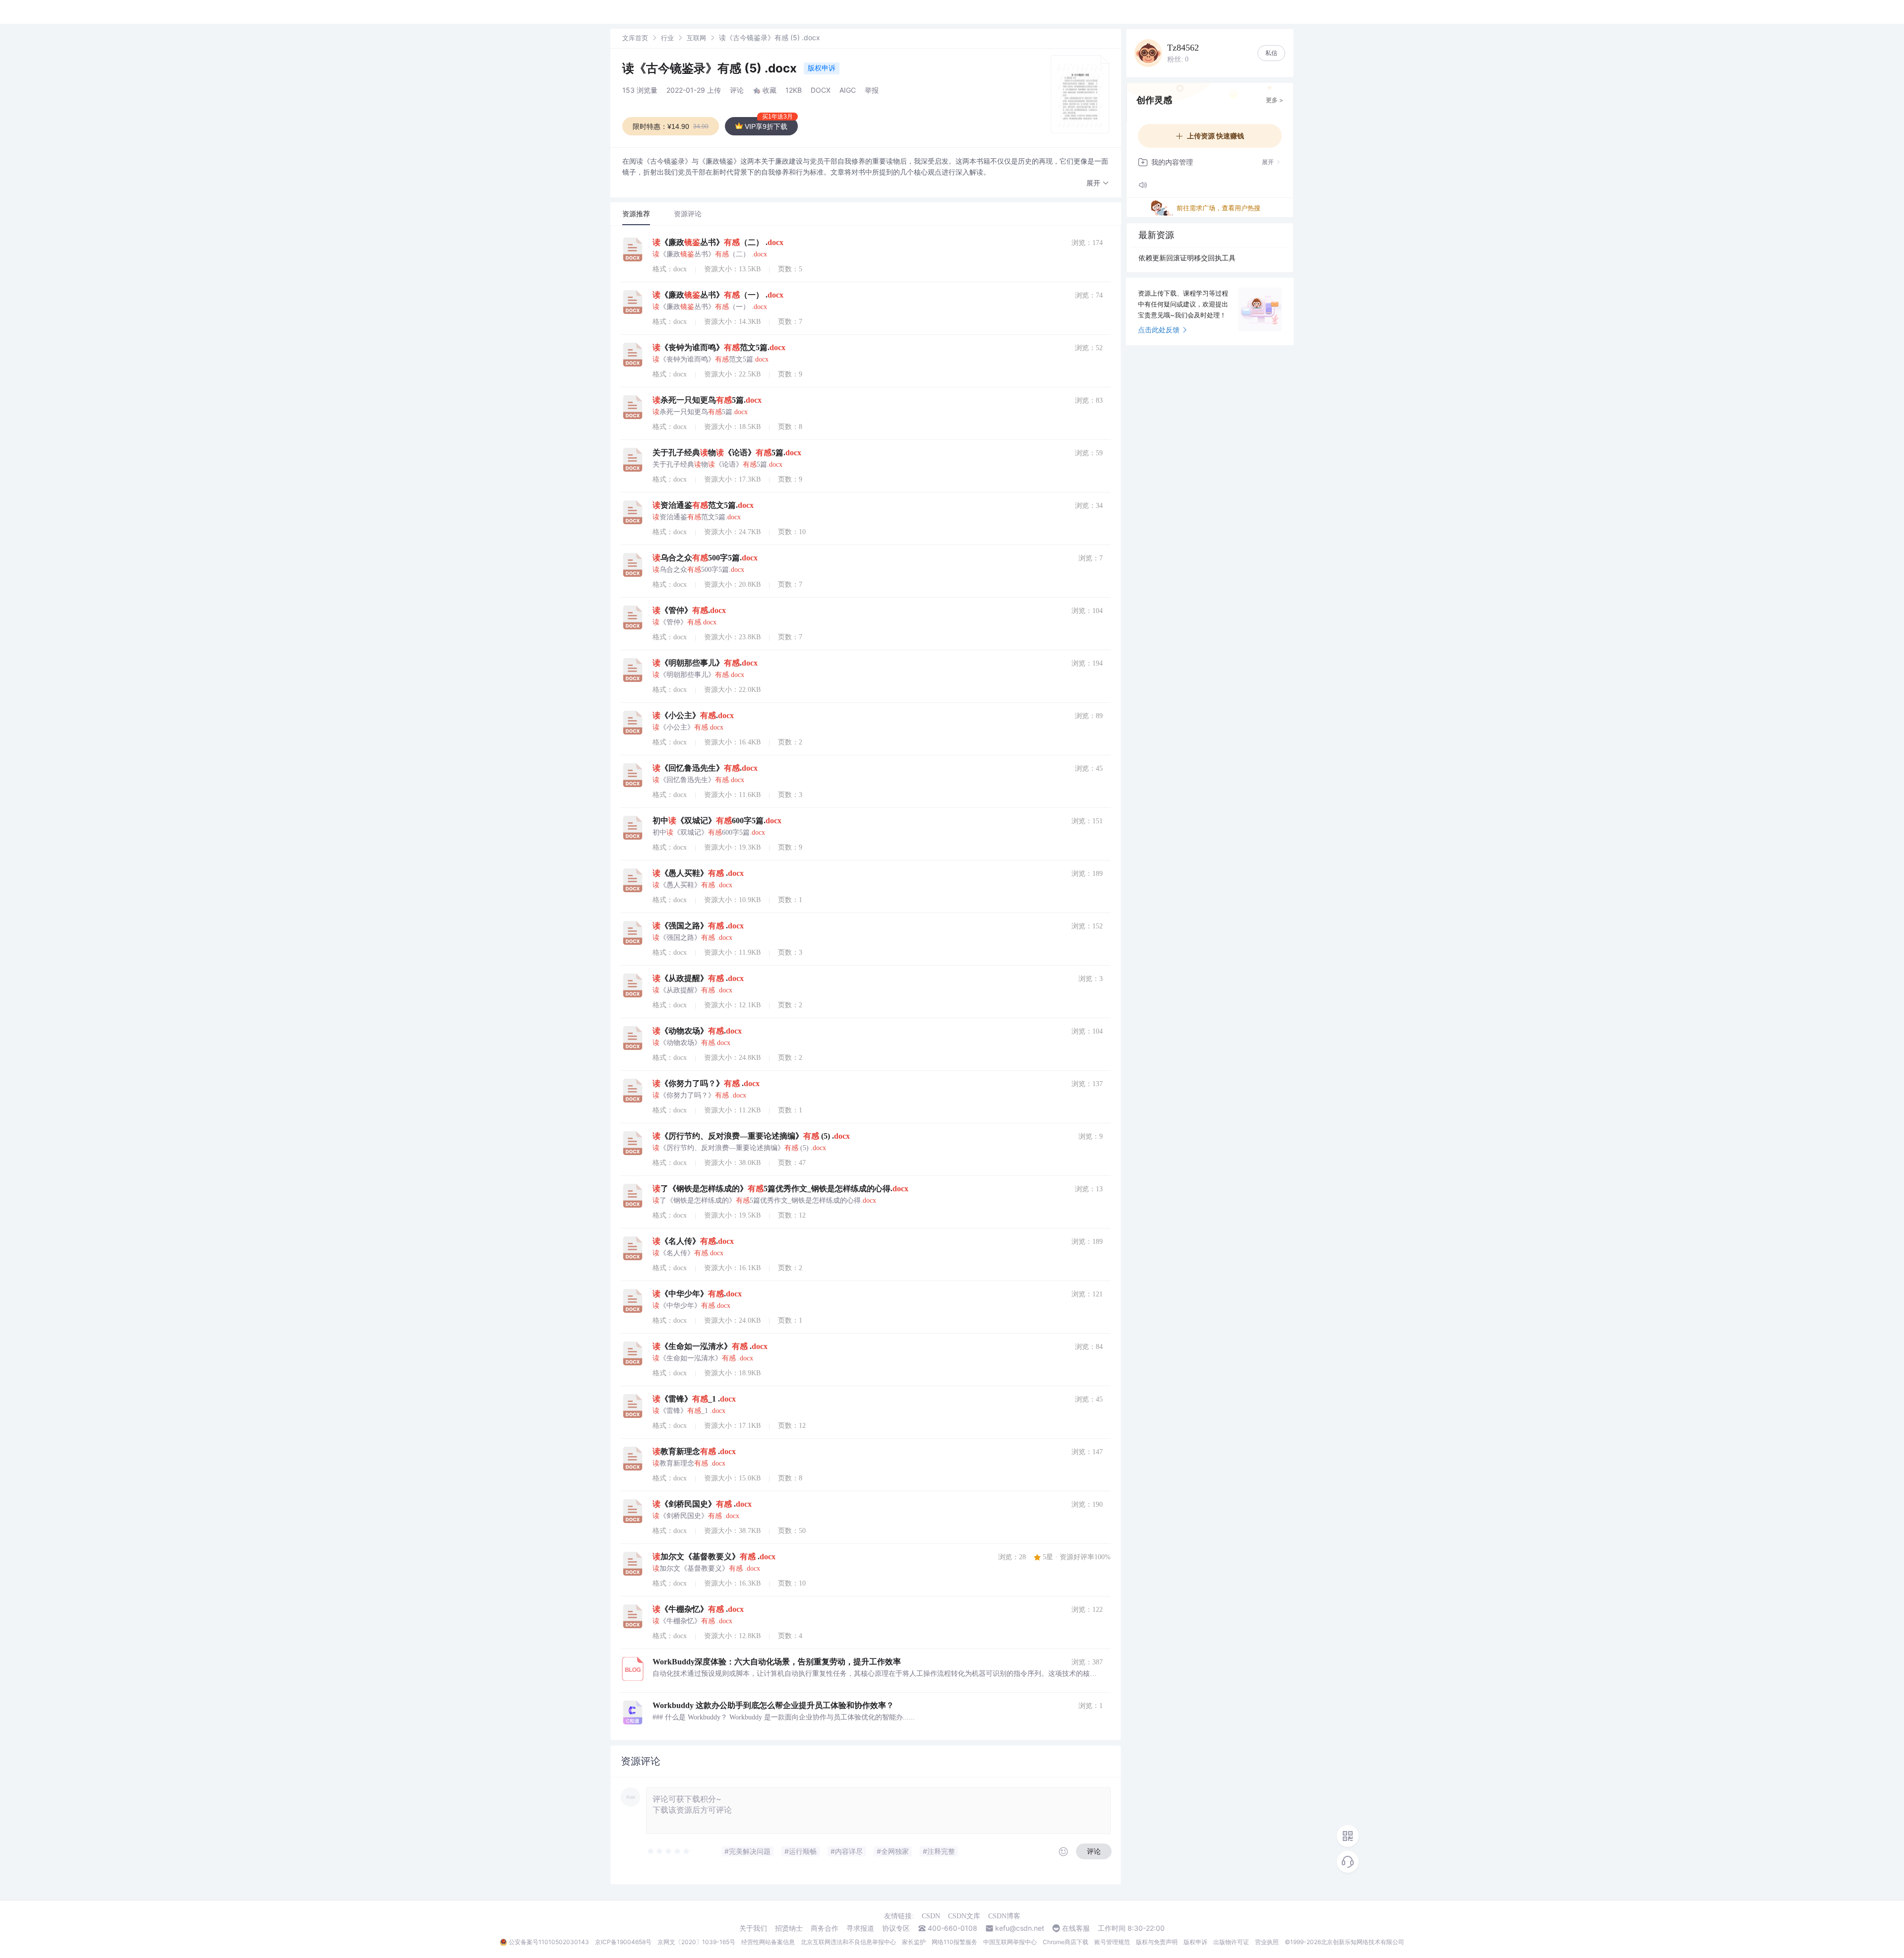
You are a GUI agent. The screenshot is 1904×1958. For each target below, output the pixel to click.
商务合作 (825, 1928)
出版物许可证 (1231, 1942)
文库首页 (635, 38)
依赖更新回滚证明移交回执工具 (1187, 258)
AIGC (848, 90)
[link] (635, 37)
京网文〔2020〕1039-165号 (696, 1942)
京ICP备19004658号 (623, 1942)
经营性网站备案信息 (768, 1942)
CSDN (931, 1916)
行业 (667, 38)
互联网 (696, 38)
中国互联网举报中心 (1010, 1942)
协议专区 (896, 1928)
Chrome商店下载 (1066, 1942)
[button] (1098, 183)
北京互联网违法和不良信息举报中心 (848, 1942)
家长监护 (914, 1942)
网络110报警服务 (954, 1942)
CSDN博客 (1004, 1916)
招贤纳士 (789, 1928)
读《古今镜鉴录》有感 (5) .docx (711, 68)
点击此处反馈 (1159, 330)
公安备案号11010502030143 (549, 1942)
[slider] (669, 1851)
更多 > (1275, 100)
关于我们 (753, 1928)
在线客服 (1076, 1928)
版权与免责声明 (1157, 1942)
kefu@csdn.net (1020, 1928)
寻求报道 (860, 1928)
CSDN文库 (964, 1916)
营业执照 (1267, 1942)
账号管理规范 (1112, 1942)
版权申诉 (822, 68)
